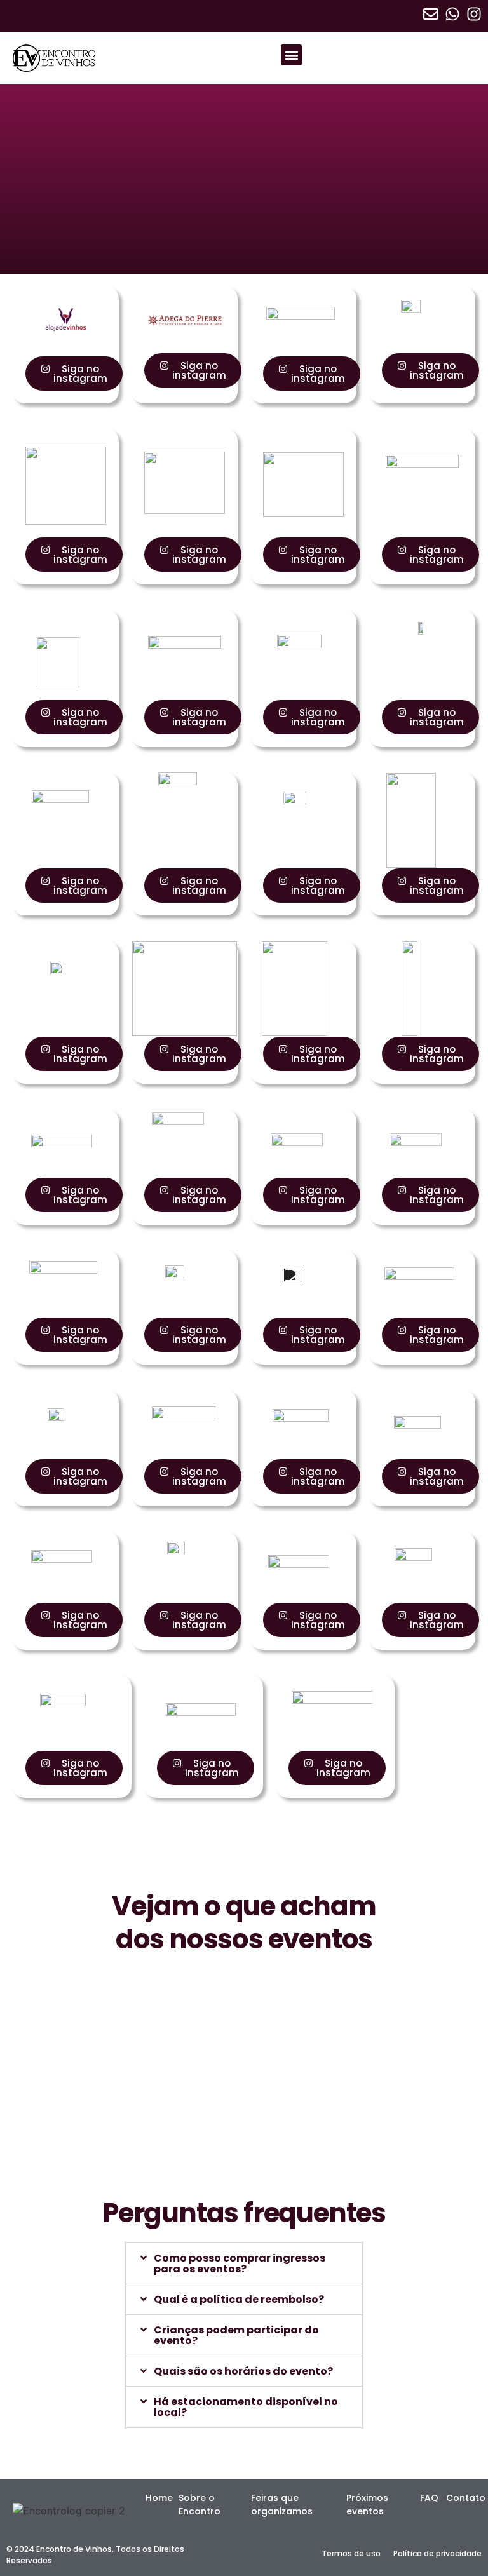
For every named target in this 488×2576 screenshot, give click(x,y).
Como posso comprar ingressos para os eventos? (240, 2263)
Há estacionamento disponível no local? (246, 2407)
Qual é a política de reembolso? (239, 2299)
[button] (291, 55)
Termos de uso (351, 2553)
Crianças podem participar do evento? (236, 2335)
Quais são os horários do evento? (243, 2371)
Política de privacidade (437, 2553)
